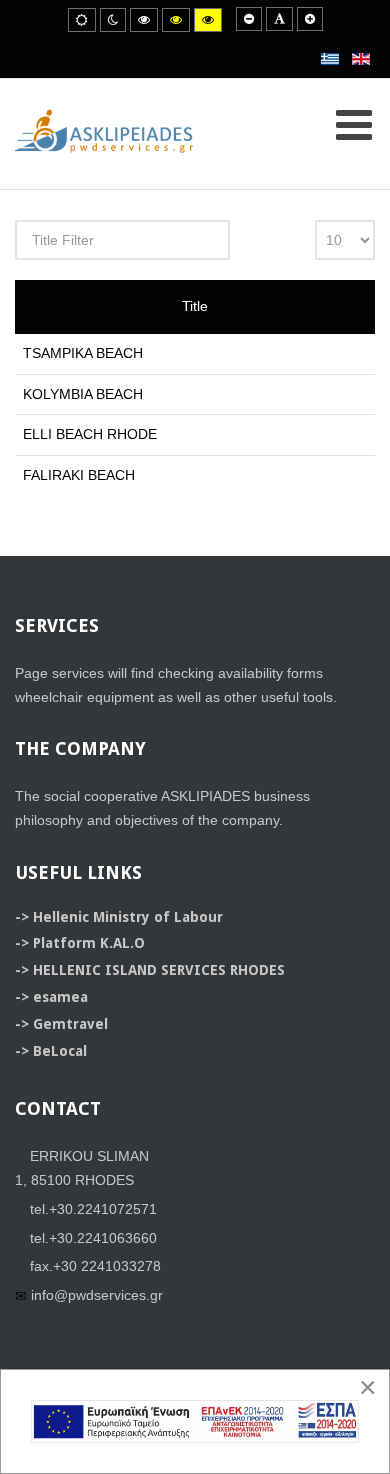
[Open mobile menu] (354, 125)
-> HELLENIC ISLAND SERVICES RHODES (150, 970)
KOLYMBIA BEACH (83, 394)
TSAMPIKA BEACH (83, 353)
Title (195, 306)
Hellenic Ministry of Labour (128, 917)
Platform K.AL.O (89, 943)
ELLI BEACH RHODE (90, 434)
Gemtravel (70, 1024)
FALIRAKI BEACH (79, 475)
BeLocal (60, 1051)
